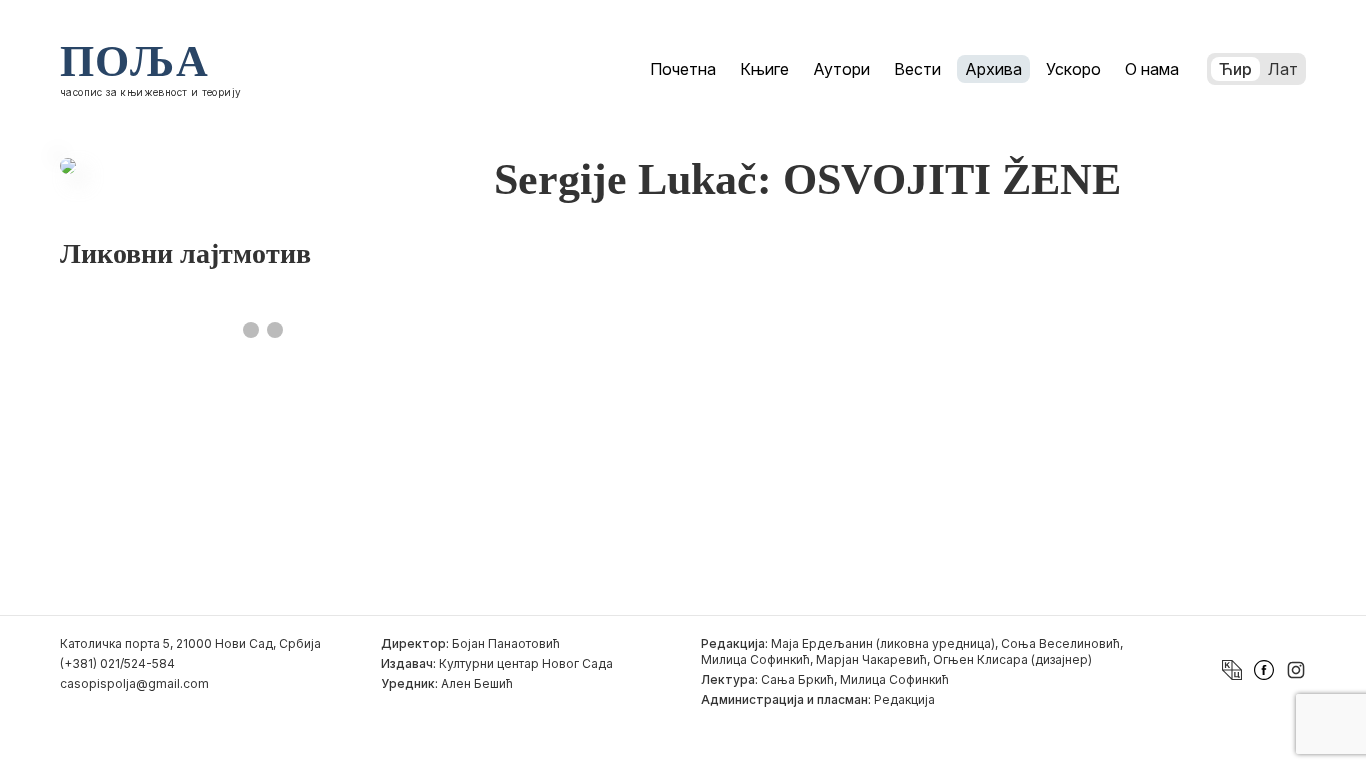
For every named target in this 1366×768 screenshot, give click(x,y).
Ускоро (1073, 69)
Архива (993, 69)
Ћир (1235, 69)
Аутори (841, 69)
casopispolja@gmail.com (134, 683)
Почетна (683, 69)
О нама (1152, 69)
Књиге (764, 69)
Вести (917, 69)
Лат (1283, 69)
